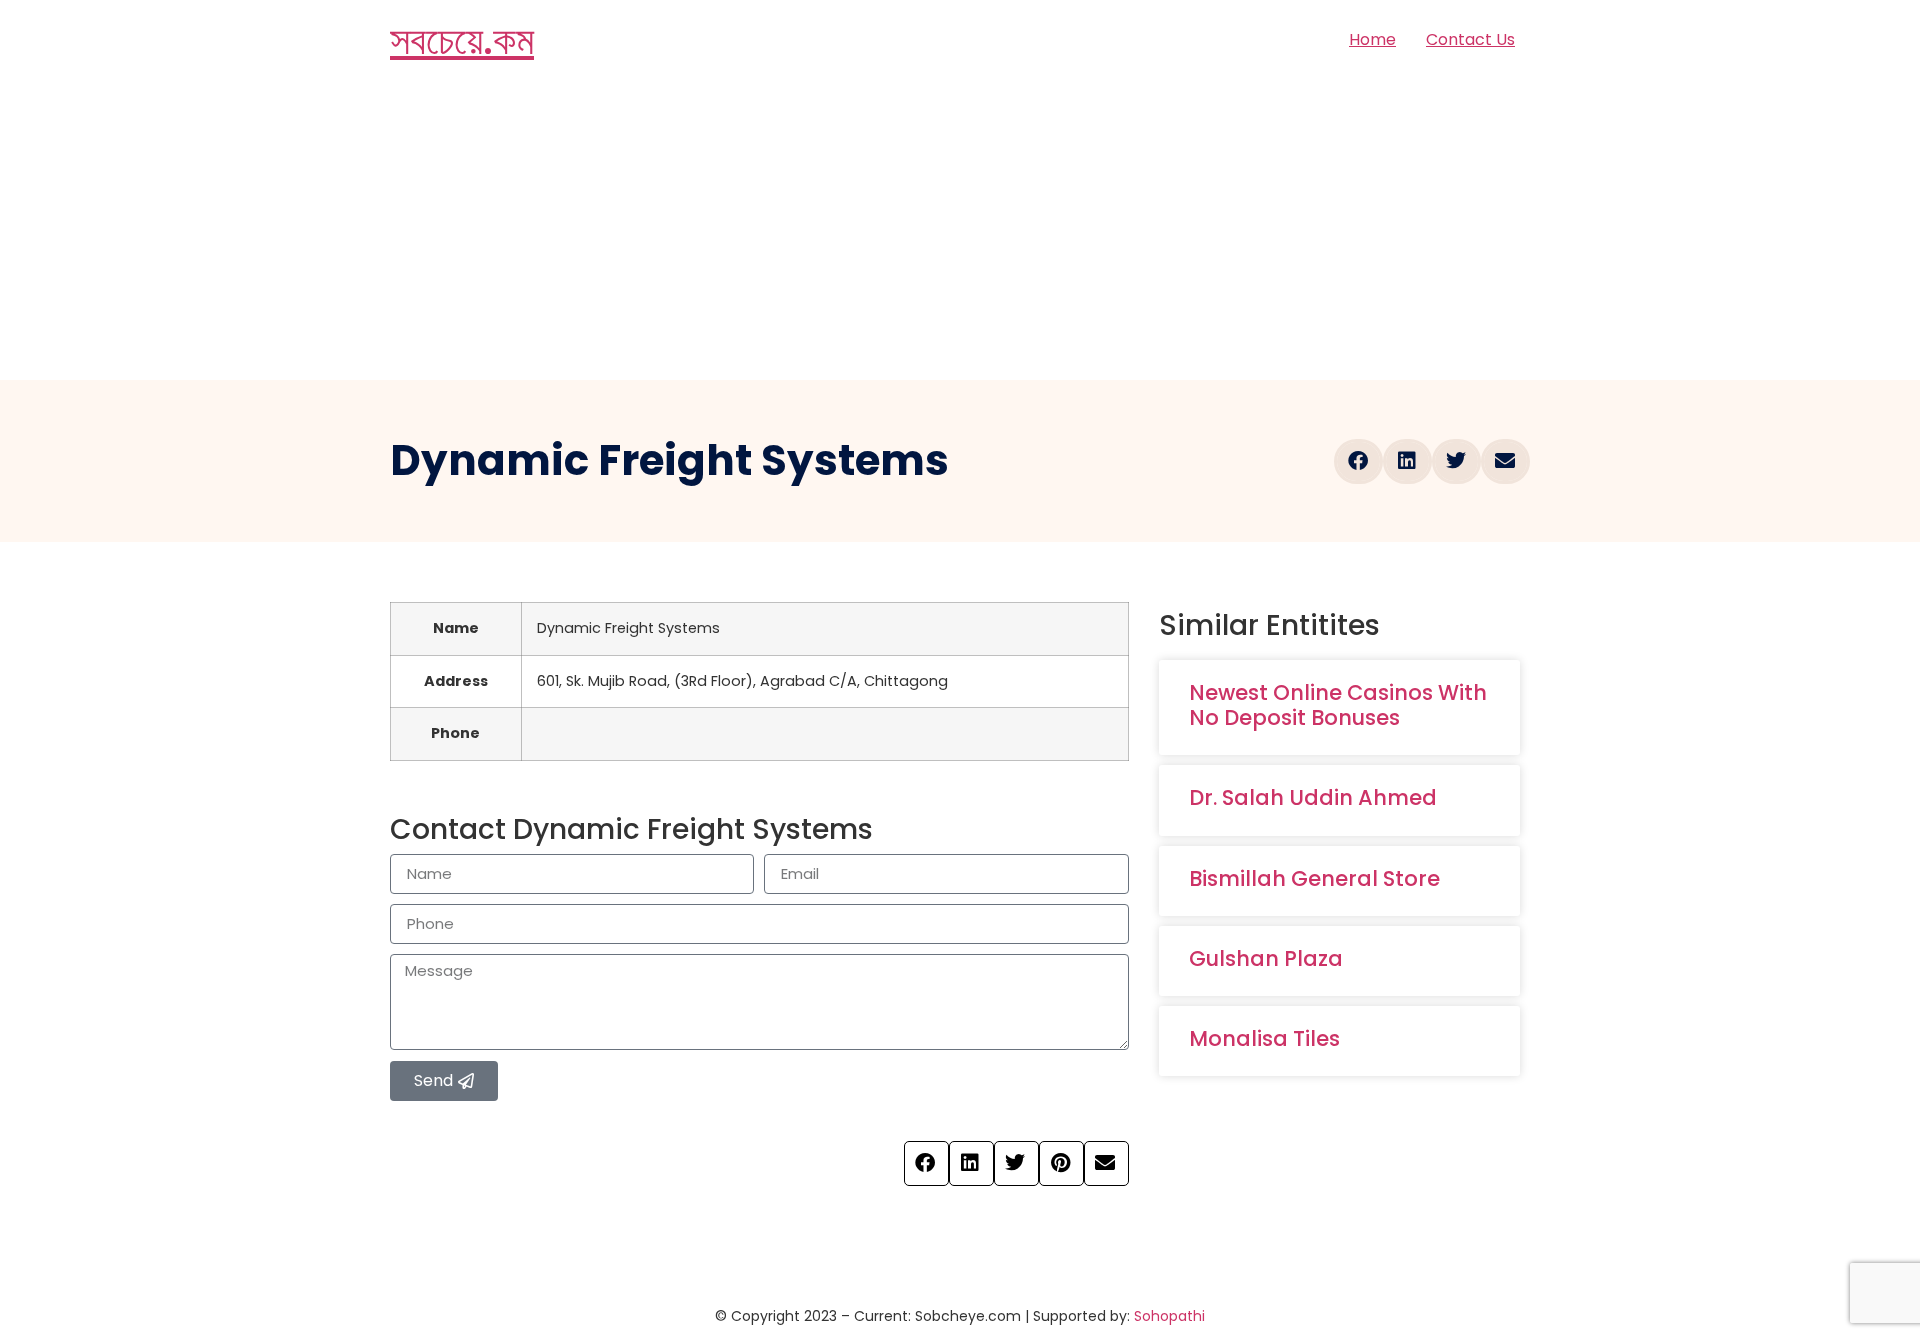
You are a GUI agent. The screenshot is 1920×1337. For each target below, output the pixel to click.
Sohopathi (1169, 1316)
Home (1372, 39)
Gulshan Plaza (1266, 958)
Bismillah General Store (1314, 878)
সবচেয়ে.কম (462, 40)
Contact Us (1470, 39)
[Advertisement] (960, 230)
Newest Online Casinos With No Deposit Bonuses (1338, 705)
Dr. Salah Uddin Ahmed (1313, 797)
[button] (1358, 461)
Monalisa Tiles (1264, 1038)
